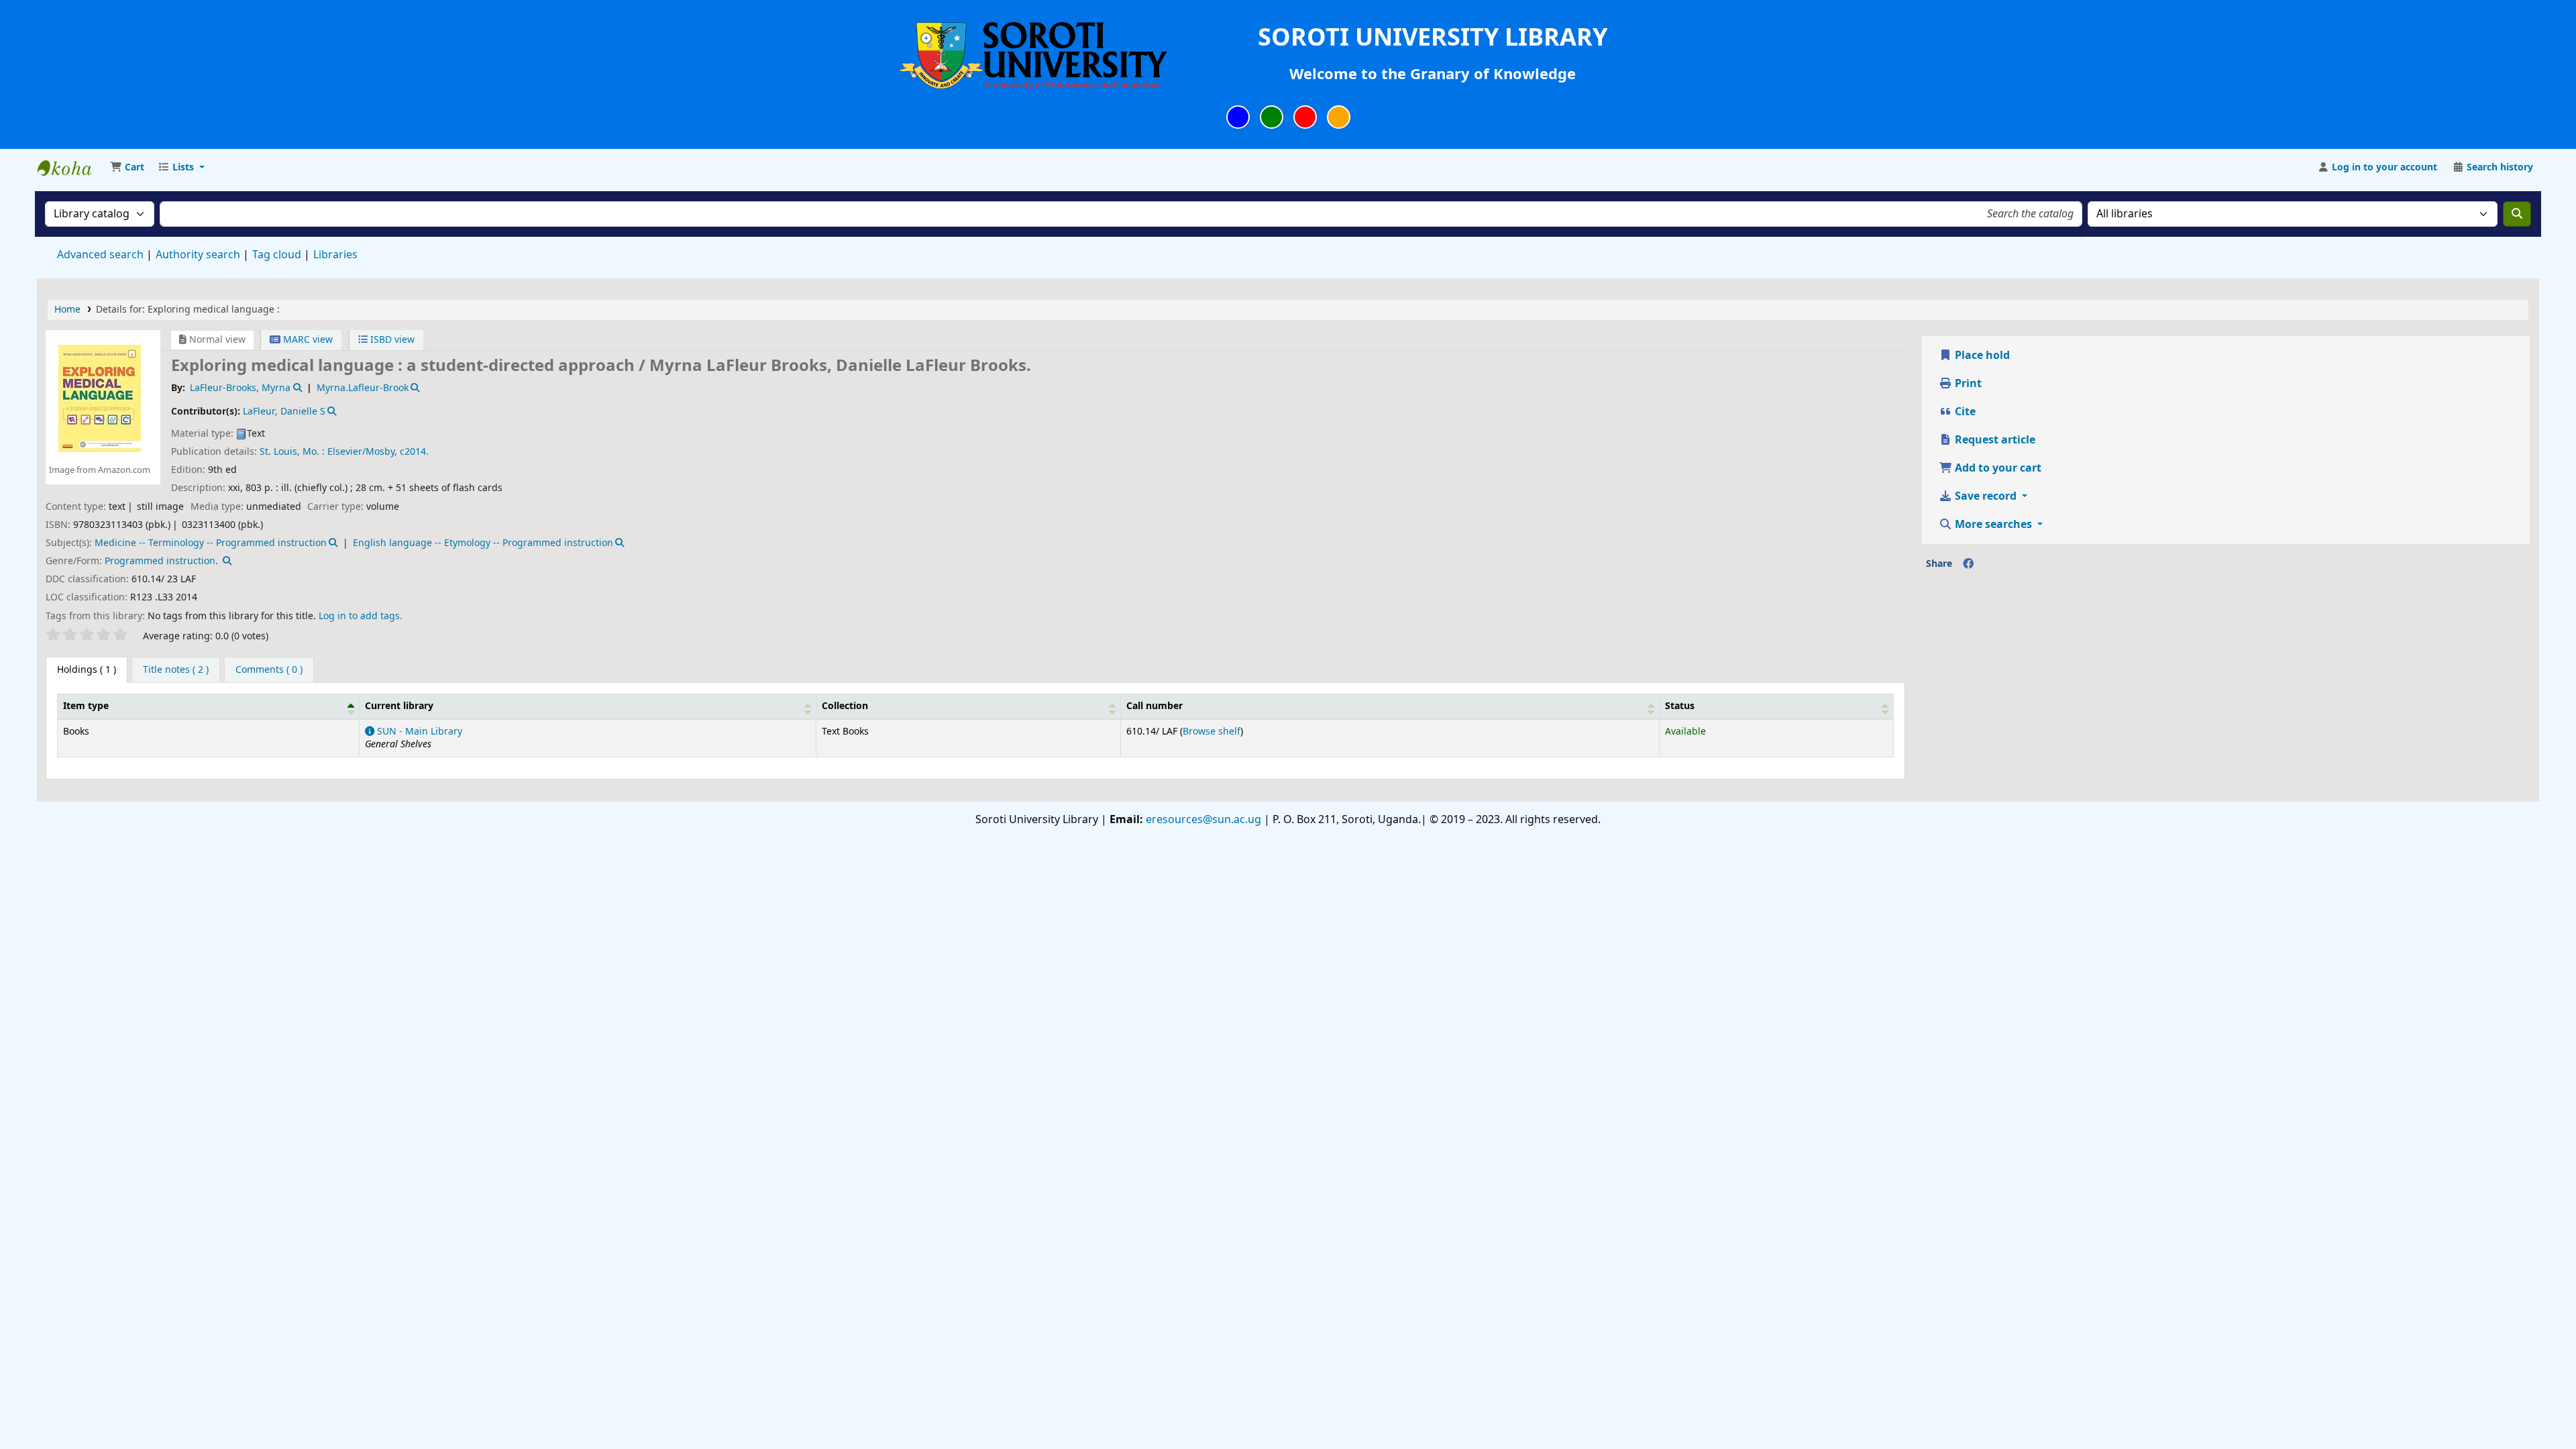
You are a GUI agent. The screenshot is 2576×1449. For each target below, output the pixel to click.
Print (1967, 384)
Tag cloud (277, 255)
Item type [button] (86, 706)
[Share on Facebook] (1968, 564)
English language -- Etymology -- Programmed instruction (483, 543)
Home (67, 310)
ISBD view (391, 340)
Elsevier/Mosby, (362, 452)
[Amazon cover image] (100, 398)
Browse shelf (1212, 732)
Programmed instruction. (161, 561)
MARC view (307, 340)
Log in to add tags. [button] (361, 616)
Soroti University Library (71, 168)
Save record (1986, 496)
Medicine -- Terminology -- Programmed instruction (211, 543)
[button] (127, 168)
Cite (1964, 412)
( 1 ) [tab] (87, 670)
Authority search (198, 255)
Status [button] (1680, 706)
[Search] (2517, 214)
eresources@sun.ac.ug (1202, 820)
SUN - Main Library (418, 732)
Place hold (1981, 356)
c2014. (414, 452)
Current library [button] (399, 706)
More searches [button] (1993, 525)
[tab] (176, 670)
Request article (1994, 440)
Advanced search (100, 255)
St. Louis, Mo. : (292, 452)
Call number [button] (1155, 706)
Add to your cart (1997, 468)
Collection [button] (845, 706)
